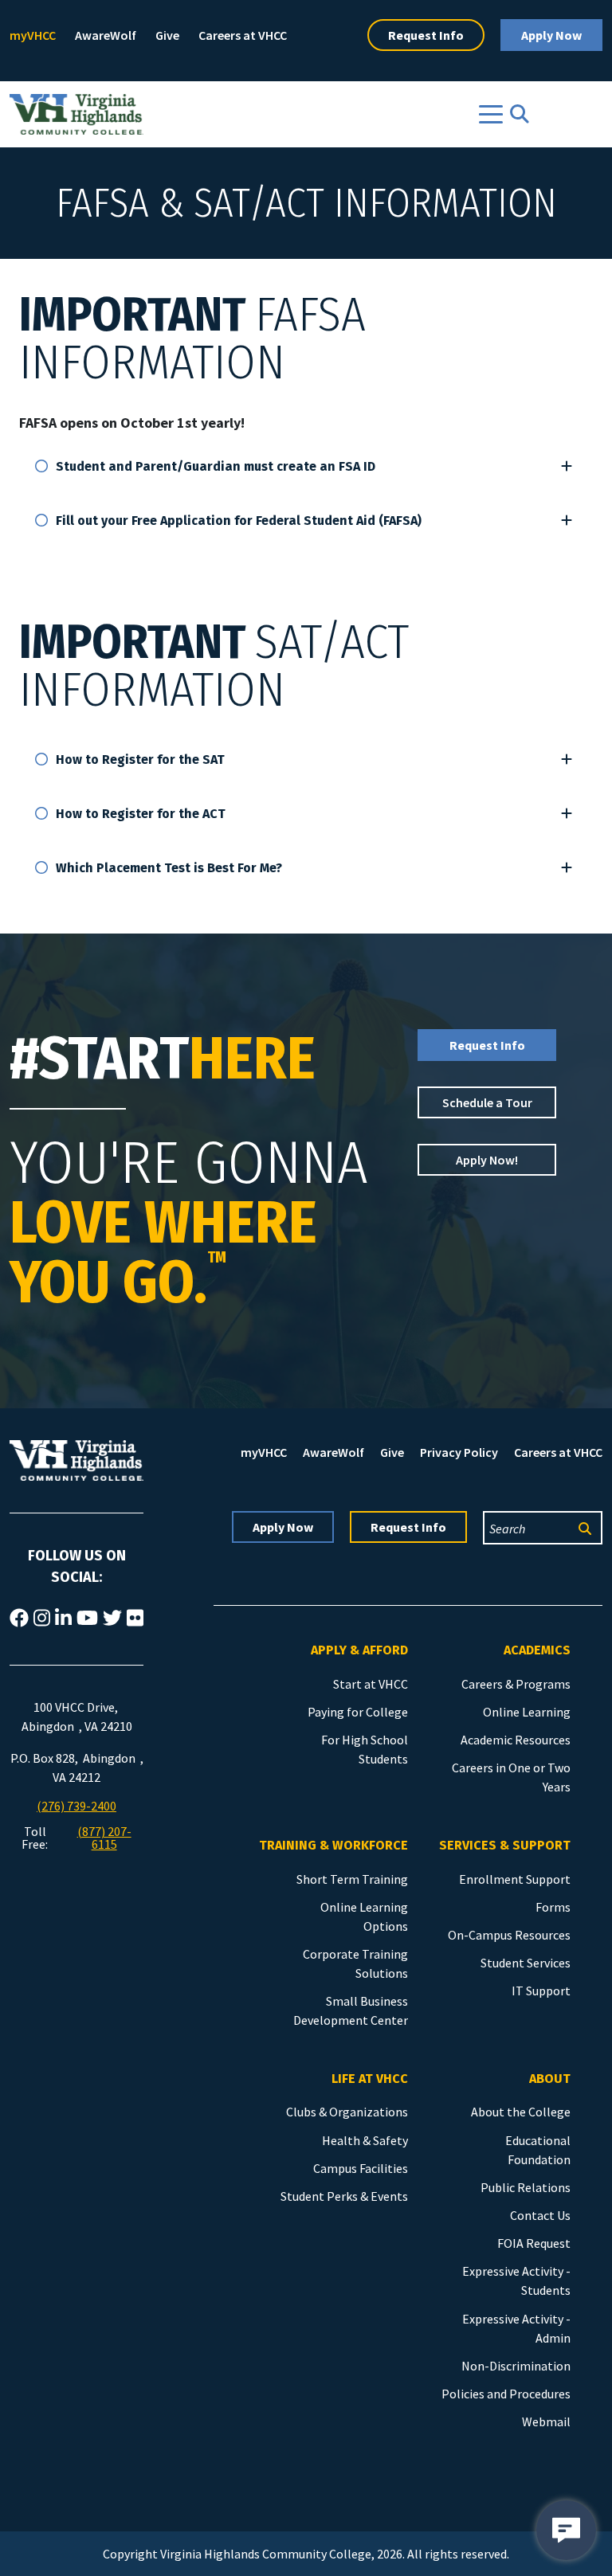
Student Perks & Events (344, 2196)
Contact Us (540, 2215)
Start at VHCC (371, 1684)
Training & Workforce (333, 1845)
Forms (553, 1907)
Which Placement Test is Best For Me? (169, 868)
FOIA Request (534, 2243)
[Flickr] (135, 1619)
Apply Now (551, 35)
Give (167, 35)
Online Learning (527, 1712)
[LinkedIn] (63, 1619)
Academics (537, 1650)
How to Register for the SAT (140, 759)
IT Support (541, 1991)
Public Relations (526, 2187)
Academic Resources (516, 1740)
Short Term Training (352, 1879)
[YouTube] (87, 1619)
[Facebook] (19, 1619)
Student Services (526, 1963)
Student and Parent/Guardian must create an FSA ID (216, 466)
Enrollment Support (515, 1879)
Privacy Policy (459, 1452)
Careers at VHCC (243, 35)
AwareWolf (106, 35)
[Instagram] (42, 1619)
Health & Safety (365, 2140)
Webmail (546, 2421)
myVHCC (33, 35)
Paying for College (358, 1712)
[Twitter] (112, 1619)
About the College (521, 2112)
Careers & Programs (516, 1684)
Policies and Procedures (506, 2394)
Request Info (426, 35)
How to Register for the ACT (141, 814)
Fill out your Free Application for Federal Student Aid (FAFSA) (239, 521)
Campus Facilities (361, 2168)
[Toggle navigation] (491, 114)
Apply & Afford (359, 1650)
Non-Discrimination (516, 2366)
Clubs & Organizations (347, 2112)
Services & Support (505, 1845)
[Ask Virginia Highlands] (566, 2530)
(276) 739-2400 (76, 1806)
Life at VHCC (370, 2079)
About (550, 2079)
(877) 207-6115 (104, 1838)
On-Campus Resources (509, 1935)
